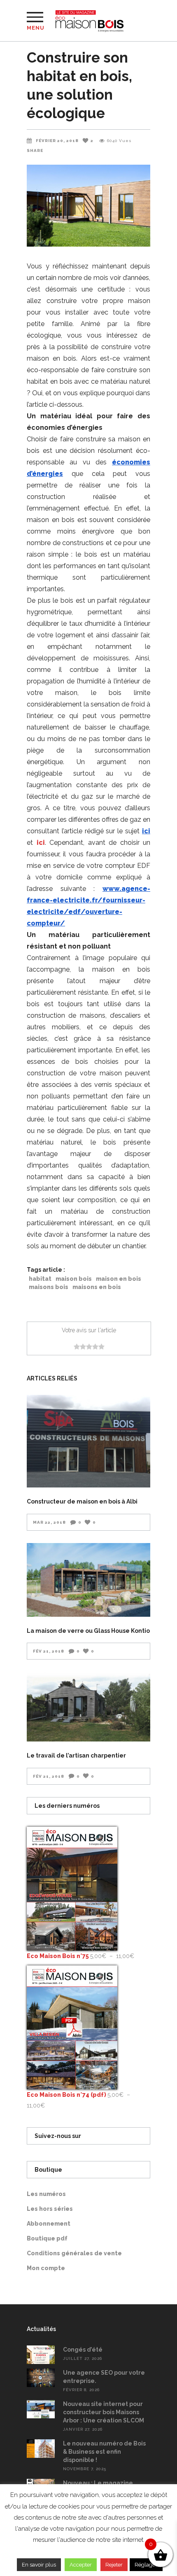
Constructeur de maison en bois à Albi (82, 1501)
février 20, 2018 (57, 141)
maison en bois (119, 1279)
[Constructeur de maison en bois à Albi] (88, 1441)
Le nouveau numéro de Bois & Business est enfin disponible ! (104, 2452)
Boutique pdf (47, 2238)
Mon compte (46, 2268)
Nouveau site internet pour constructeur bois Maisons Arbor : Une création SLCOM (104, 2412)
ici (41, 843)
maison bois (74, 1279)
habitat (40, 1279)
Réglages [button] (146, 2565)
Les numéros (46, 2194)
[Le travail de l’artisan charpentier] (88, 1707)
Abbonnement (49, 2224)
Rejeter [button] (114, 2565)
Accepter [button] (81, 2565)
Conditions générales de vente (74, 2253)
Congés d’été (83, 2350)
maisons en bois (97, 1287)
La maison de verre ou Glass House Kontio (88, 1631)
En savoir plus (39, 2565)
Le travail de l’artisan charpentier (76, 1755)
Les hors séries (50, 2209)
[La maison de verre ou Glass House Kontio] (88, 1580)
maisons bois (49, 1287)
